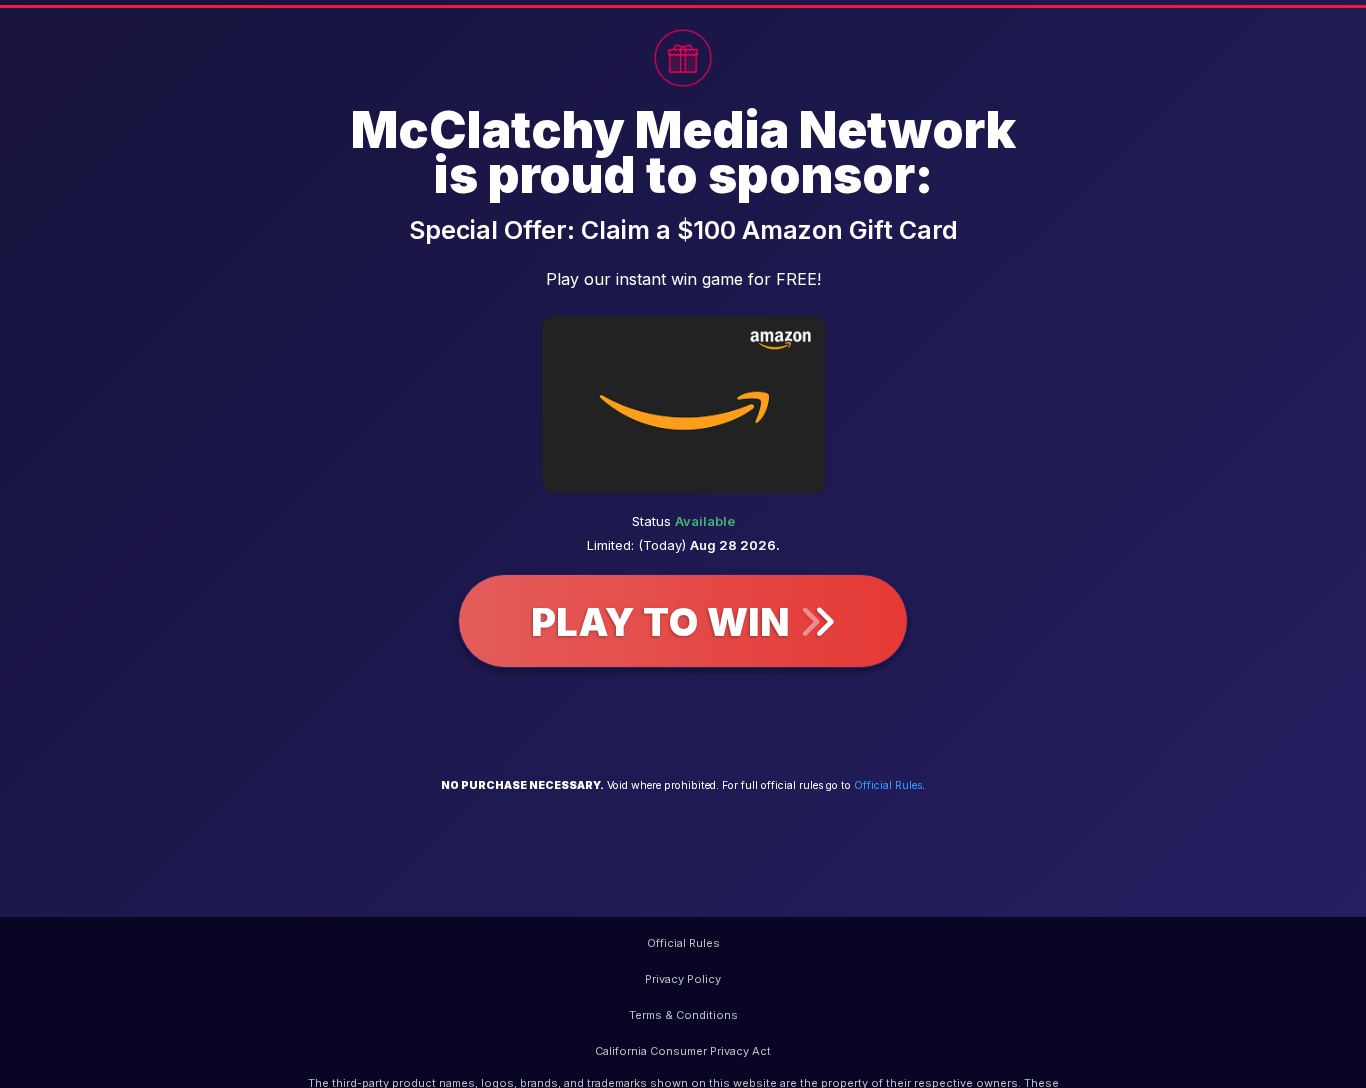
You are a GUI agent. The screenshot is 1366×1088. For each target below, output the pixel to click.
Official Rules (888, 785)
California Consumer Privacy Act (683, 1051)
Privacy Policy (683, 979)
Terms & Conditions (683, 1015)
